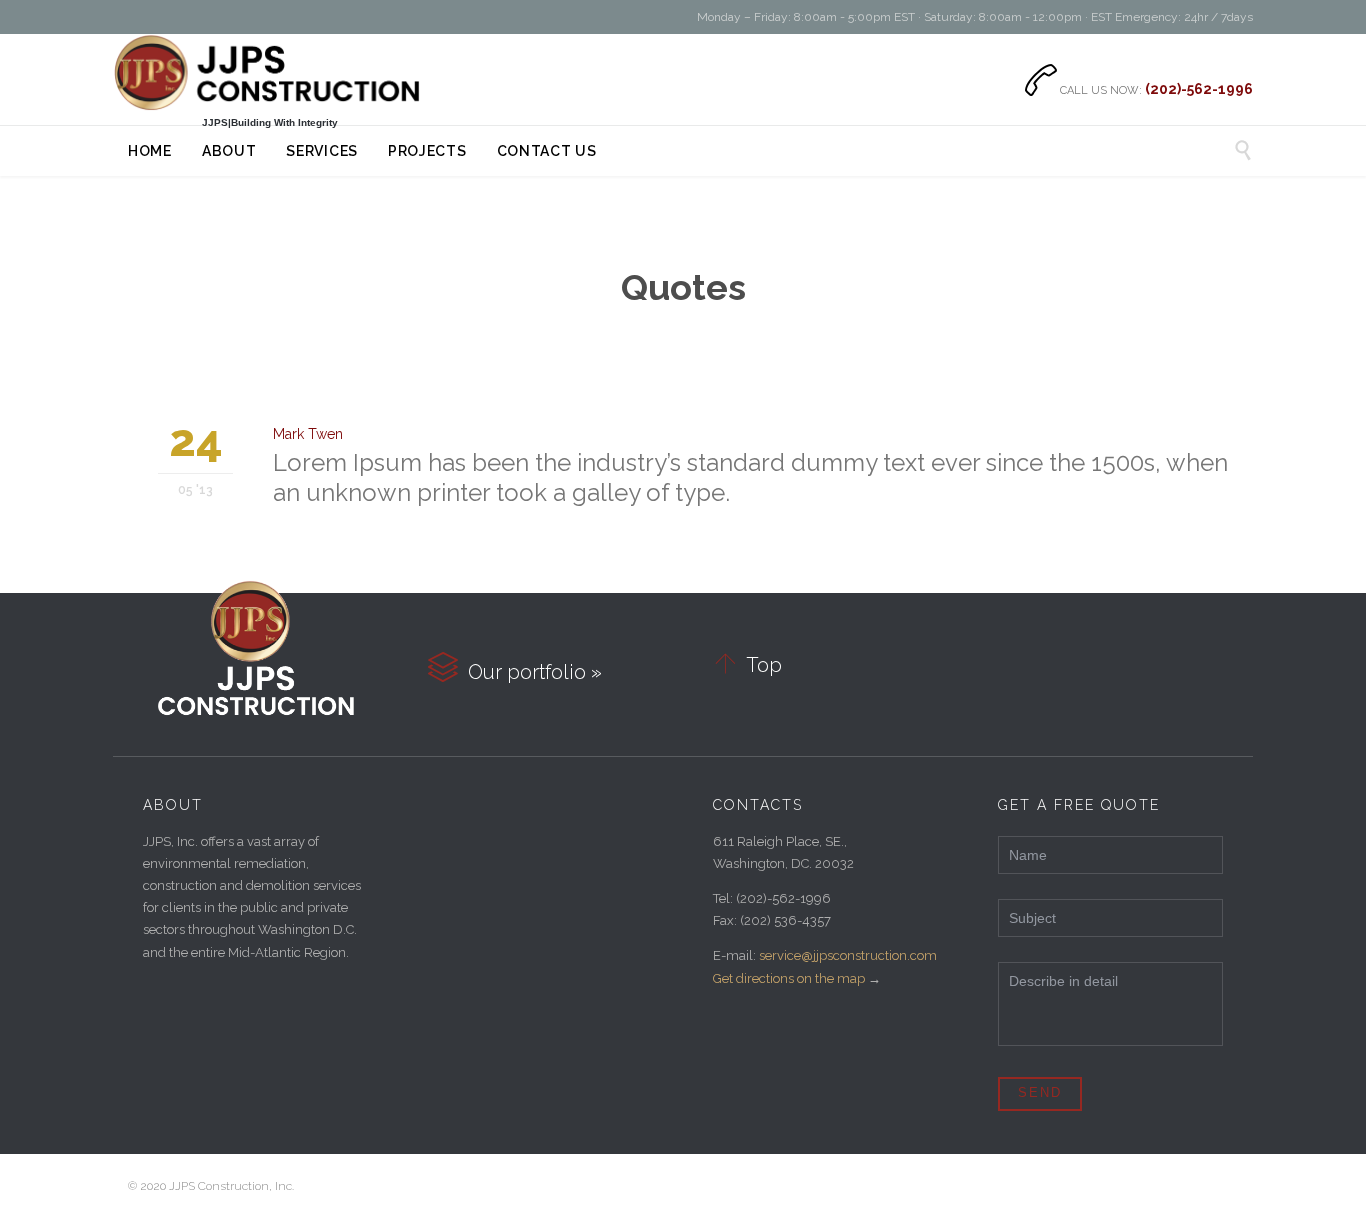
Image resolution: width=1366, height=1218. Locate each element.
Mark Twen (308, 434)
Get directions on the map (789, 978)
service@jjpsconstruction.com (848, 955)
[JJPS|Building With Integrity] (269, 73)
